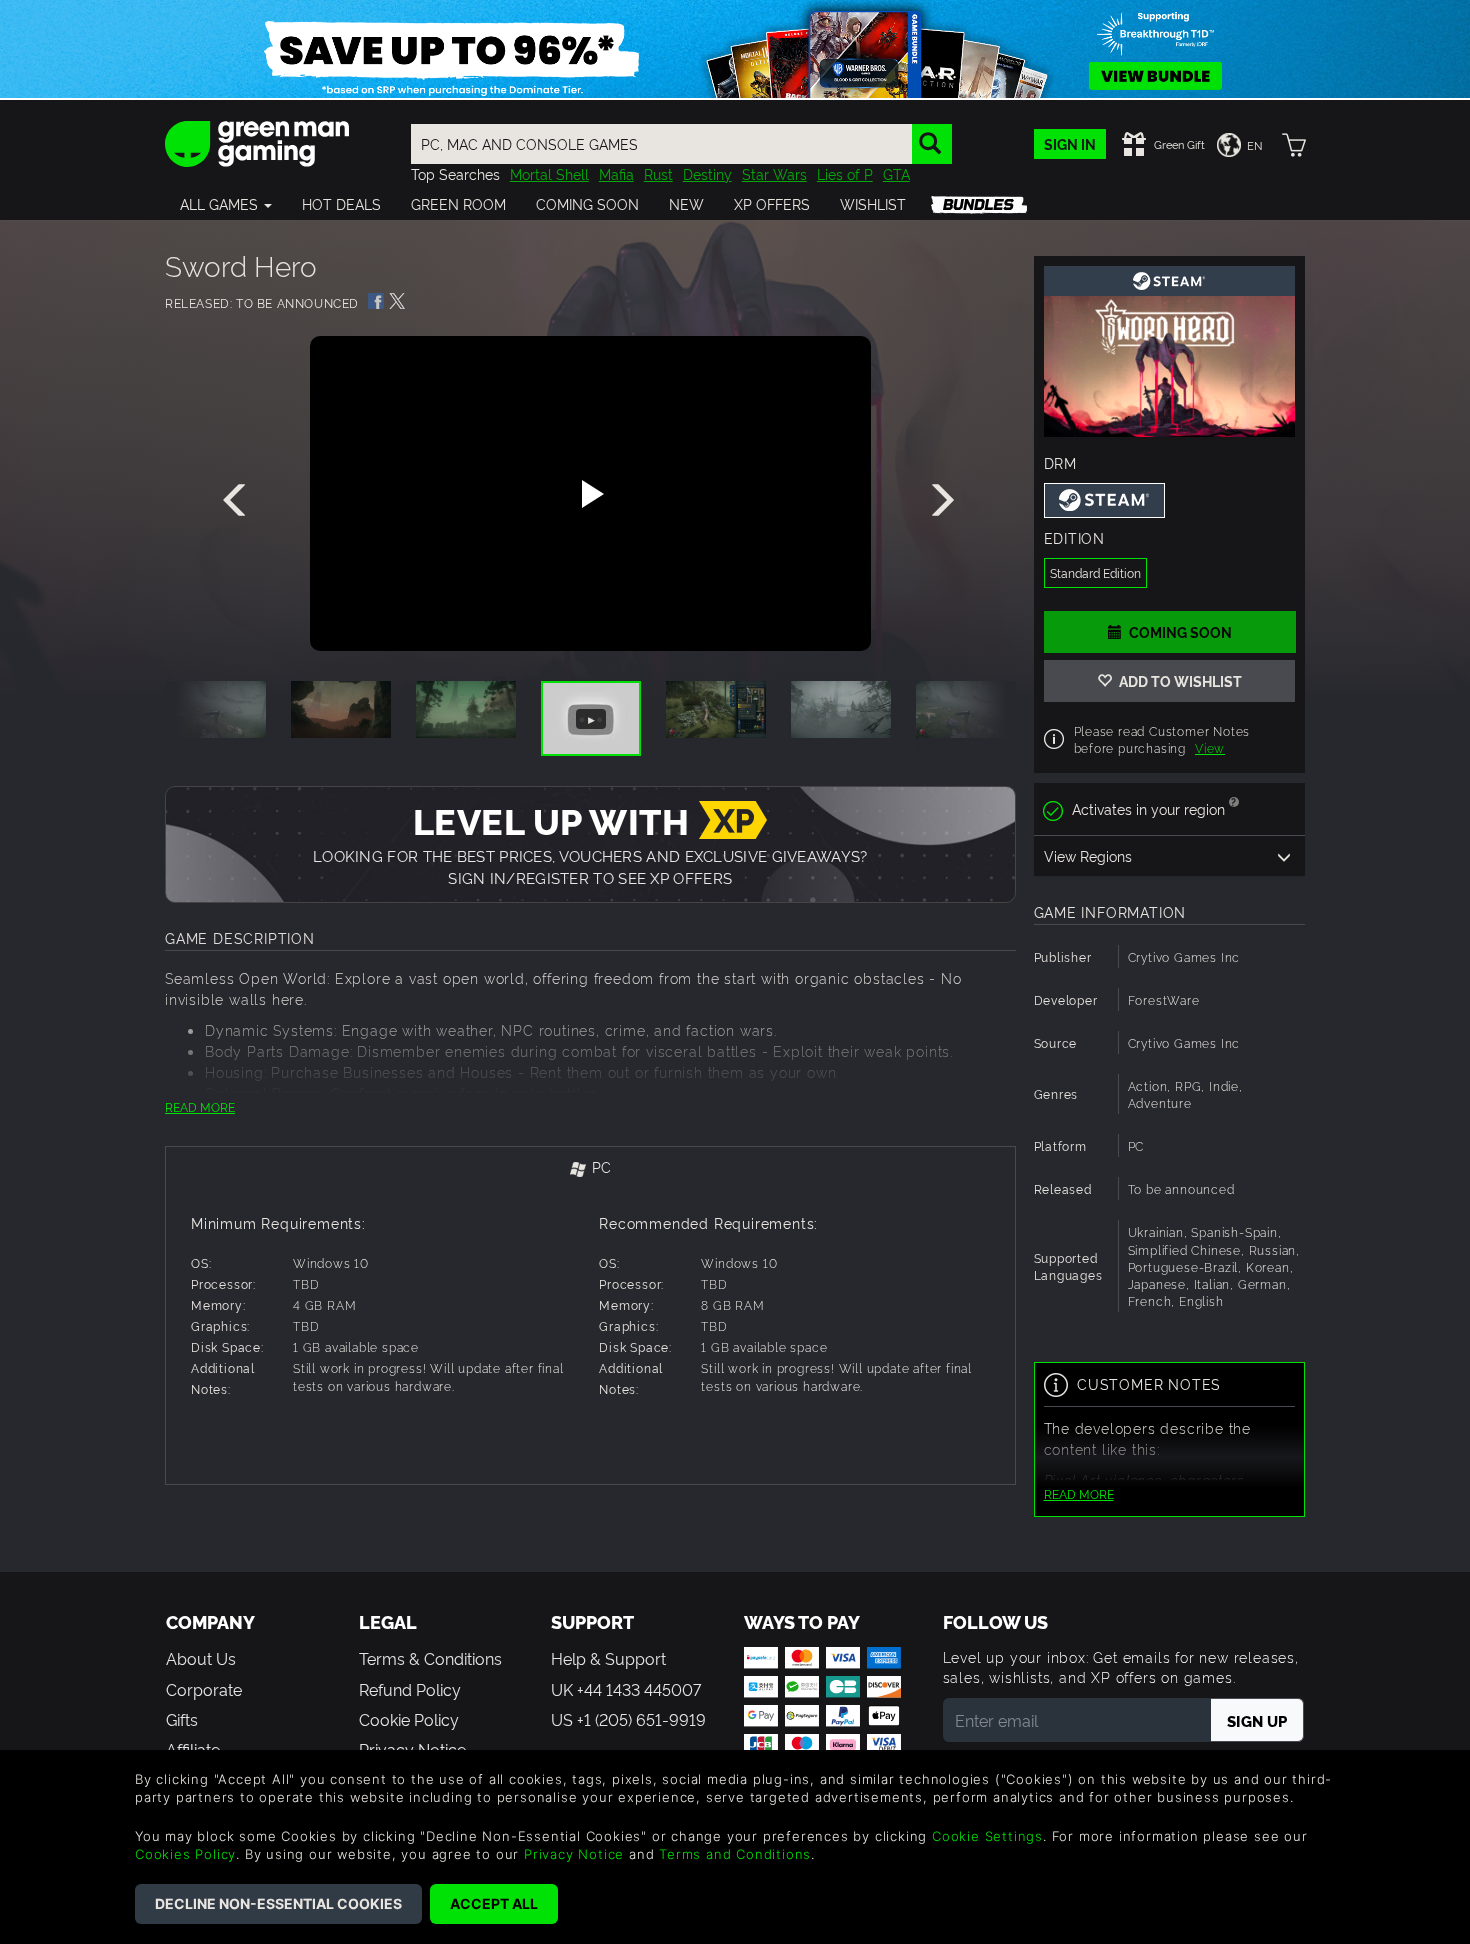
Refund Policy (410, 1689)
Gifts (182, 1719)
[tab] (590, 1168)
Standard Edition (1095, 572)
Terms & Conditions (430, 1658)
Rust (658, 173)
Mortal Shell (549, 173)
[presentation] (238, 501)
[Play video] (590, 494)
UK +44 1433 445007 (626, 1689)
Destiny (707, 173)
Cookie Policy (409, 1719)
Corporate (204, 1689)
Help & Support (608, 1658)
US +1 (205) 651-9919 (628, 1719)
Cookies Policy (185, 1854)
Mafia (616, 173)
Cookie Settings (987, 1836)
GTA (896, 173)
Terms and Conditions (735, 1854)
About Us (201, 1658)
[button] (226, 204)
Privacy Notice (574, 1854)
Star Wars (774, 173)
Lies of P (845, 173)
